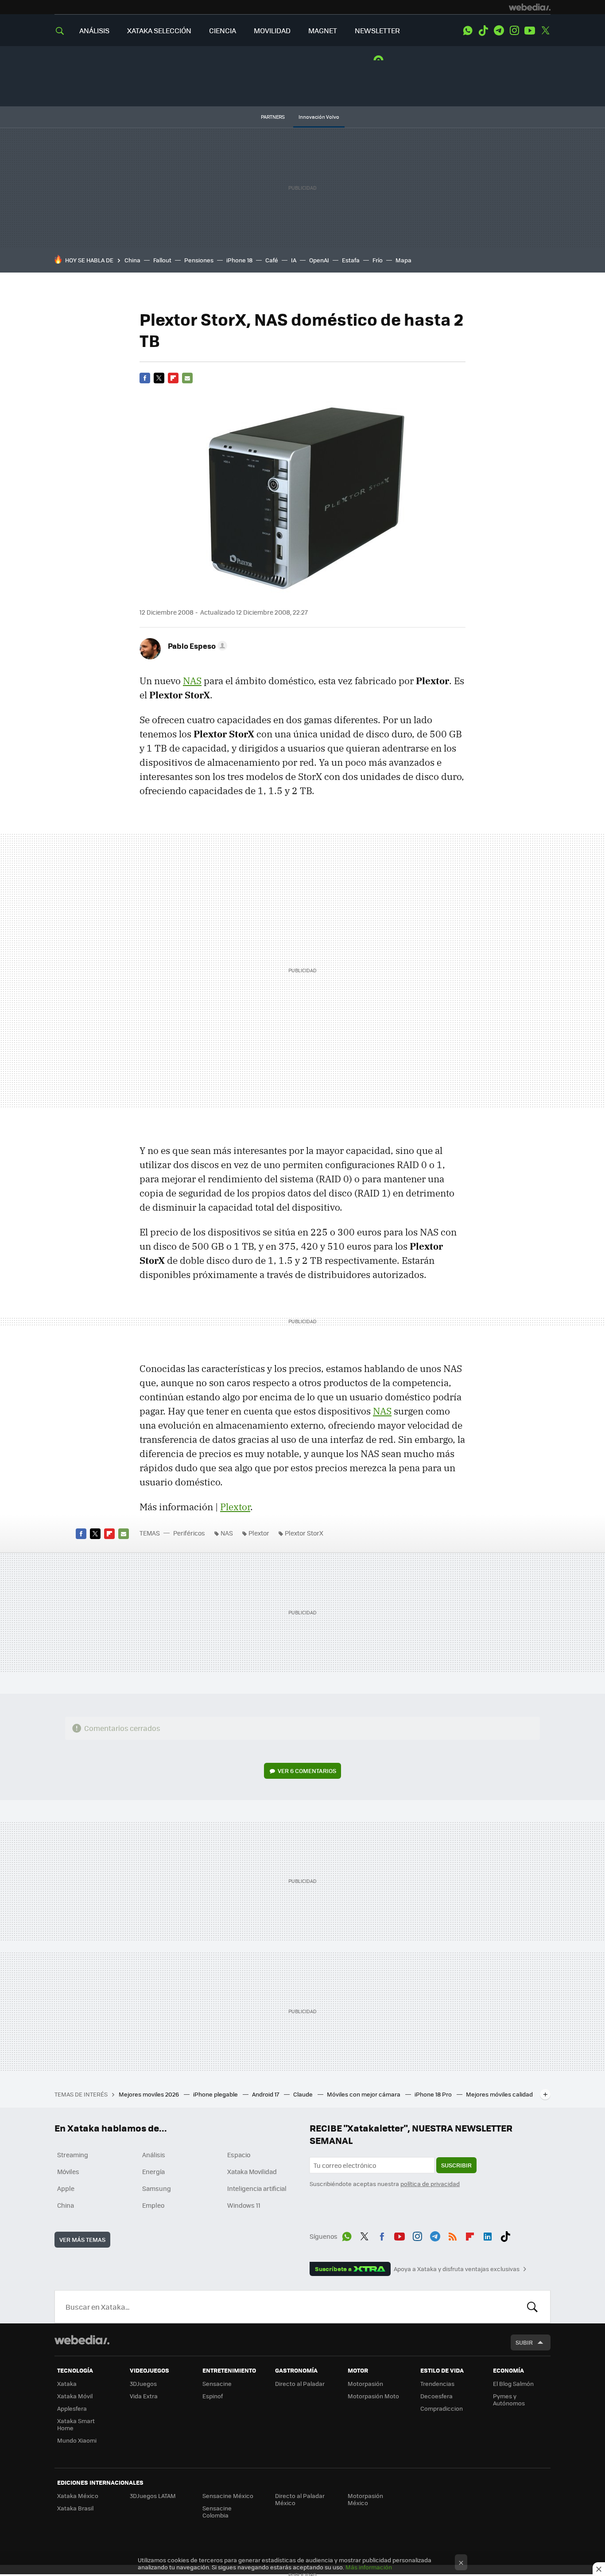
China (132, 260)
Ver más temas (82, 2239)
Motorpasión (365, 2383)
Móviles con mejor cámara (364, 2094)
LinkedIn (488, 2235)
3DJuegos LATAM (153, 2496)
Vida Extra (144, 2396)
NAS (192, 681)
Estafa (351, 260)
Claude (304, 2094)
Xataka (67, 2383)
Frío (378, 260)
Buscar (532, 2307)
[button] (196, 646)
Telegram (499, 31)
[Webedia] (530, 7)
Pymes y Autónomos (509, 2399)
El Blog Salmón (513, 2383)
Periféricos (189, 1533)
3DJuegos (143, 2383)
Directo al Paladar (300, 2383)
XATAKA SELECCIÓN (159, 30)
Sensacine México (228, 2496)
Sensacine (217, 2383)
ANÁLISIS (94, 30)
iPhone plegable (216, 2094)
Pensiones (199, 260)
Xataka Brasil (75, 2508)
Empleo (153, 2205)
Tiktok (483, 31)
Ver (307, 1771)
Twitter (545, 31)
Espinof (213, 2396)
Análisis (154, 2155)
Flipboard (173, 378)
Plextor (235, 1507)
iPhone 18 (239, 260)
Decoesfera (436, 2396)
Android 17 (266, 2094)
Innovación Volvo (319, 117)
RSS (453, 2235)
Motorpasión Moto (373, 2396)
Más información (369, 2567)
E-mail (187, 378)
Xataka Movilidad (252, 2171)
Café (272, 260)
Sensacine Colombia (217, 2512)
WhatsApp (468, 31)
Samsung (157, 2188)
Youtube (530, 31)
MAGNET (323, 30)
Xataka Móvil (75, 2396)
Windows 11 (244, 2205)
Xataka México (78, 2496)
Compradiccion (442, 2408)
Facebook (145, 378)
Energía (153, 2171)
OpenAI (319, 260)
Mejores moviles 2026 (149, 2094)
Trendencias (437, 2383)
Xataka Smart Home (76, 2424)
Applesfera (72, 2408)
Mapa (403, 260)
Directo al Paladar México (300, 2499)
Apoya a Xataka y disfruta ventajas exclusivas (457, 2269)
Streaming (73, 2155)
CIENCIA (223, 30)
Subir (524, 2342)
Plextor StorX (304, 1533)
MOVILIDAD (272, 30)
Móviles (68, 2171)
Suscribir (456, 2165)
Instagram (514, 31)
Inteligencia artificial (257, 2188)
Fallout (162, 260)
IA (294, 260)
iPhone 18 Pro (434, 2094)
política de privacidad (430, 2184)
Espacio (239, 2155)
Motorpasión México (365, 2499)
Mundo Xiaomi (77, 2440)
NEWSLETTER (377, 30)
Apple (66, 2188)
